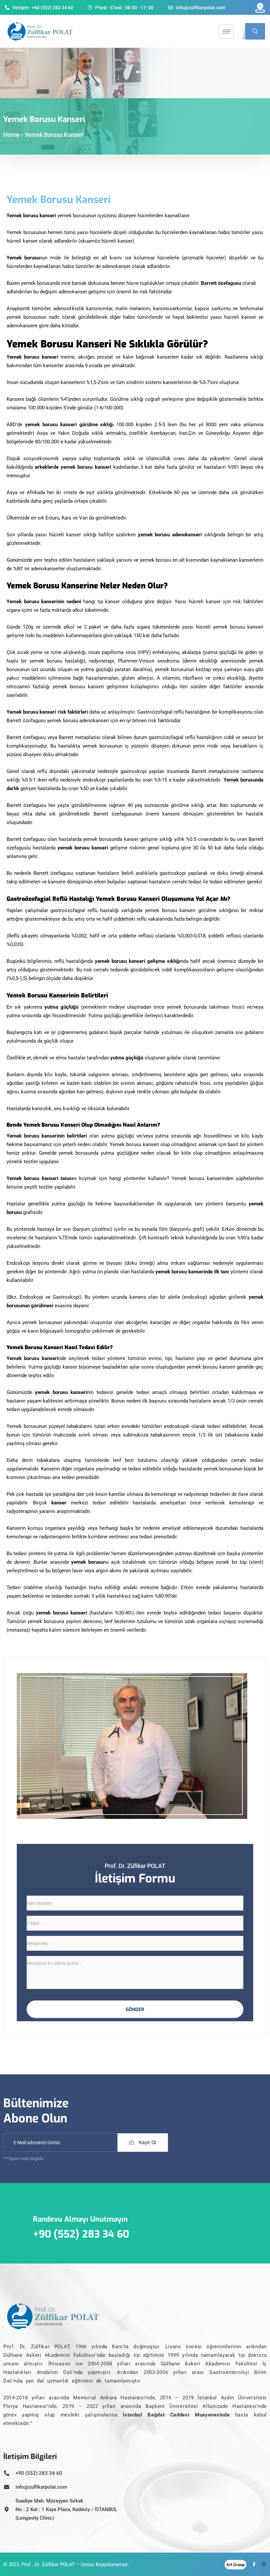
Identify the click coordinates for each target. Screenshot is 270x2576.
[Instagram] (262, 2564)
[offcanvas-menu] (260, 8)
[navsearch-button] (255, 31)
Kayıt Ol (147, 2143)
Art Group (235, 2565)
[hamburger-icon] (226, 31)
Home (11, 135)
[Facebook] (252, 2564)
